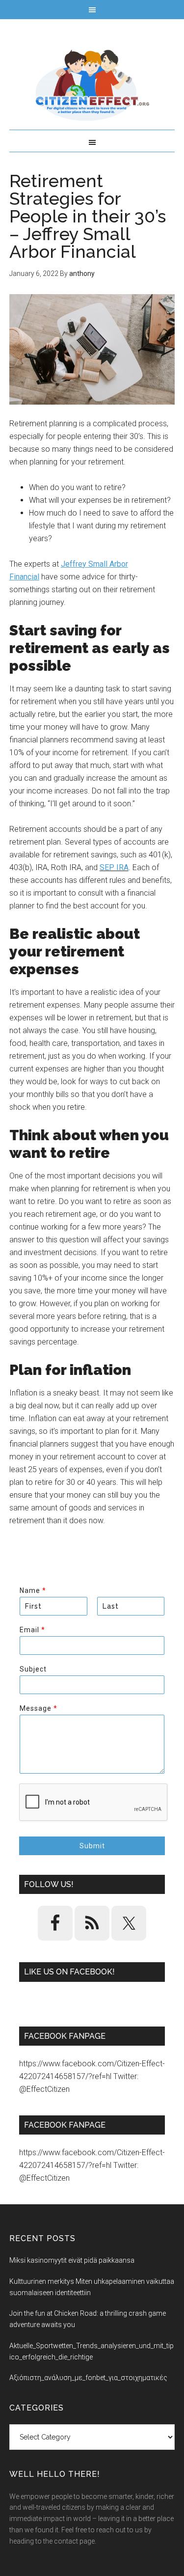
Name (33, 1590)
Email (32, 1630)
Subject (33, 1669)
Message (38, 1708)
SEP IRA (114, 867)
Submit (92, 1846)
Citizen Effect (92, 85)
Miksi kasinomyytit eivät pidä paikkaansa (72, 2260)
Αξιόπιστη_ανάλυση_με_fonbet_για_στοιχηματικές (88, 2378)
